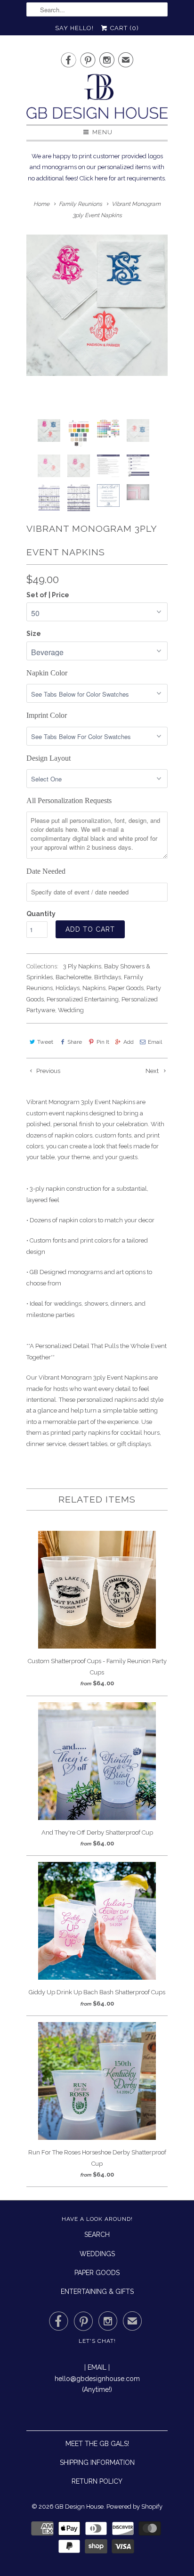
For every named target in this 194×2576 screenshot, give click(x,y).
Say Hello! (74, 28)
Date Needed (46, 871)
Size (34, 634)
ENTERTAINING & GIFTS (97, 2292)
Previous (48, 1071)
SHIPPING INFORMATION (97, 2462)
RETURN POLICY (97, 2481)
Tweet (45, 1042)
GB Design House (79, 2507)
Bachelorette (73, 977)
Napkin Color (47, 673)
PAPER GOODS (97, 2273)
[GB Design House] (97, 99)
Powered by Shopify (134, 2507)
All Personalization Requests (69, 800)
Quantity (41, 914)
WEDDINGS (97, 2254)
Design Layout (48, 758)
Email (155, 1042)
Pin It (103, 1042)
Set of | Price (48, 595)
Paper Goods (126, 988)
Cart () (124, 28)
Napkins (94, 988)
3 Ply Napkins (82, 966)
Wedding (71, 1010)
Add (129, 1042)
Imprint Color (47, 715)
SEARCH (97, 2235)
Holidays (68, 988)
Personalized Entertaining (83, 999)
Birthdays (108, 977)
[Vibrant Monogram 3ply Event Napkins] (97, 305)
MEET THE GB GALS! (97, 2444)
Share (75, 1042)
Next (153, 1071)
